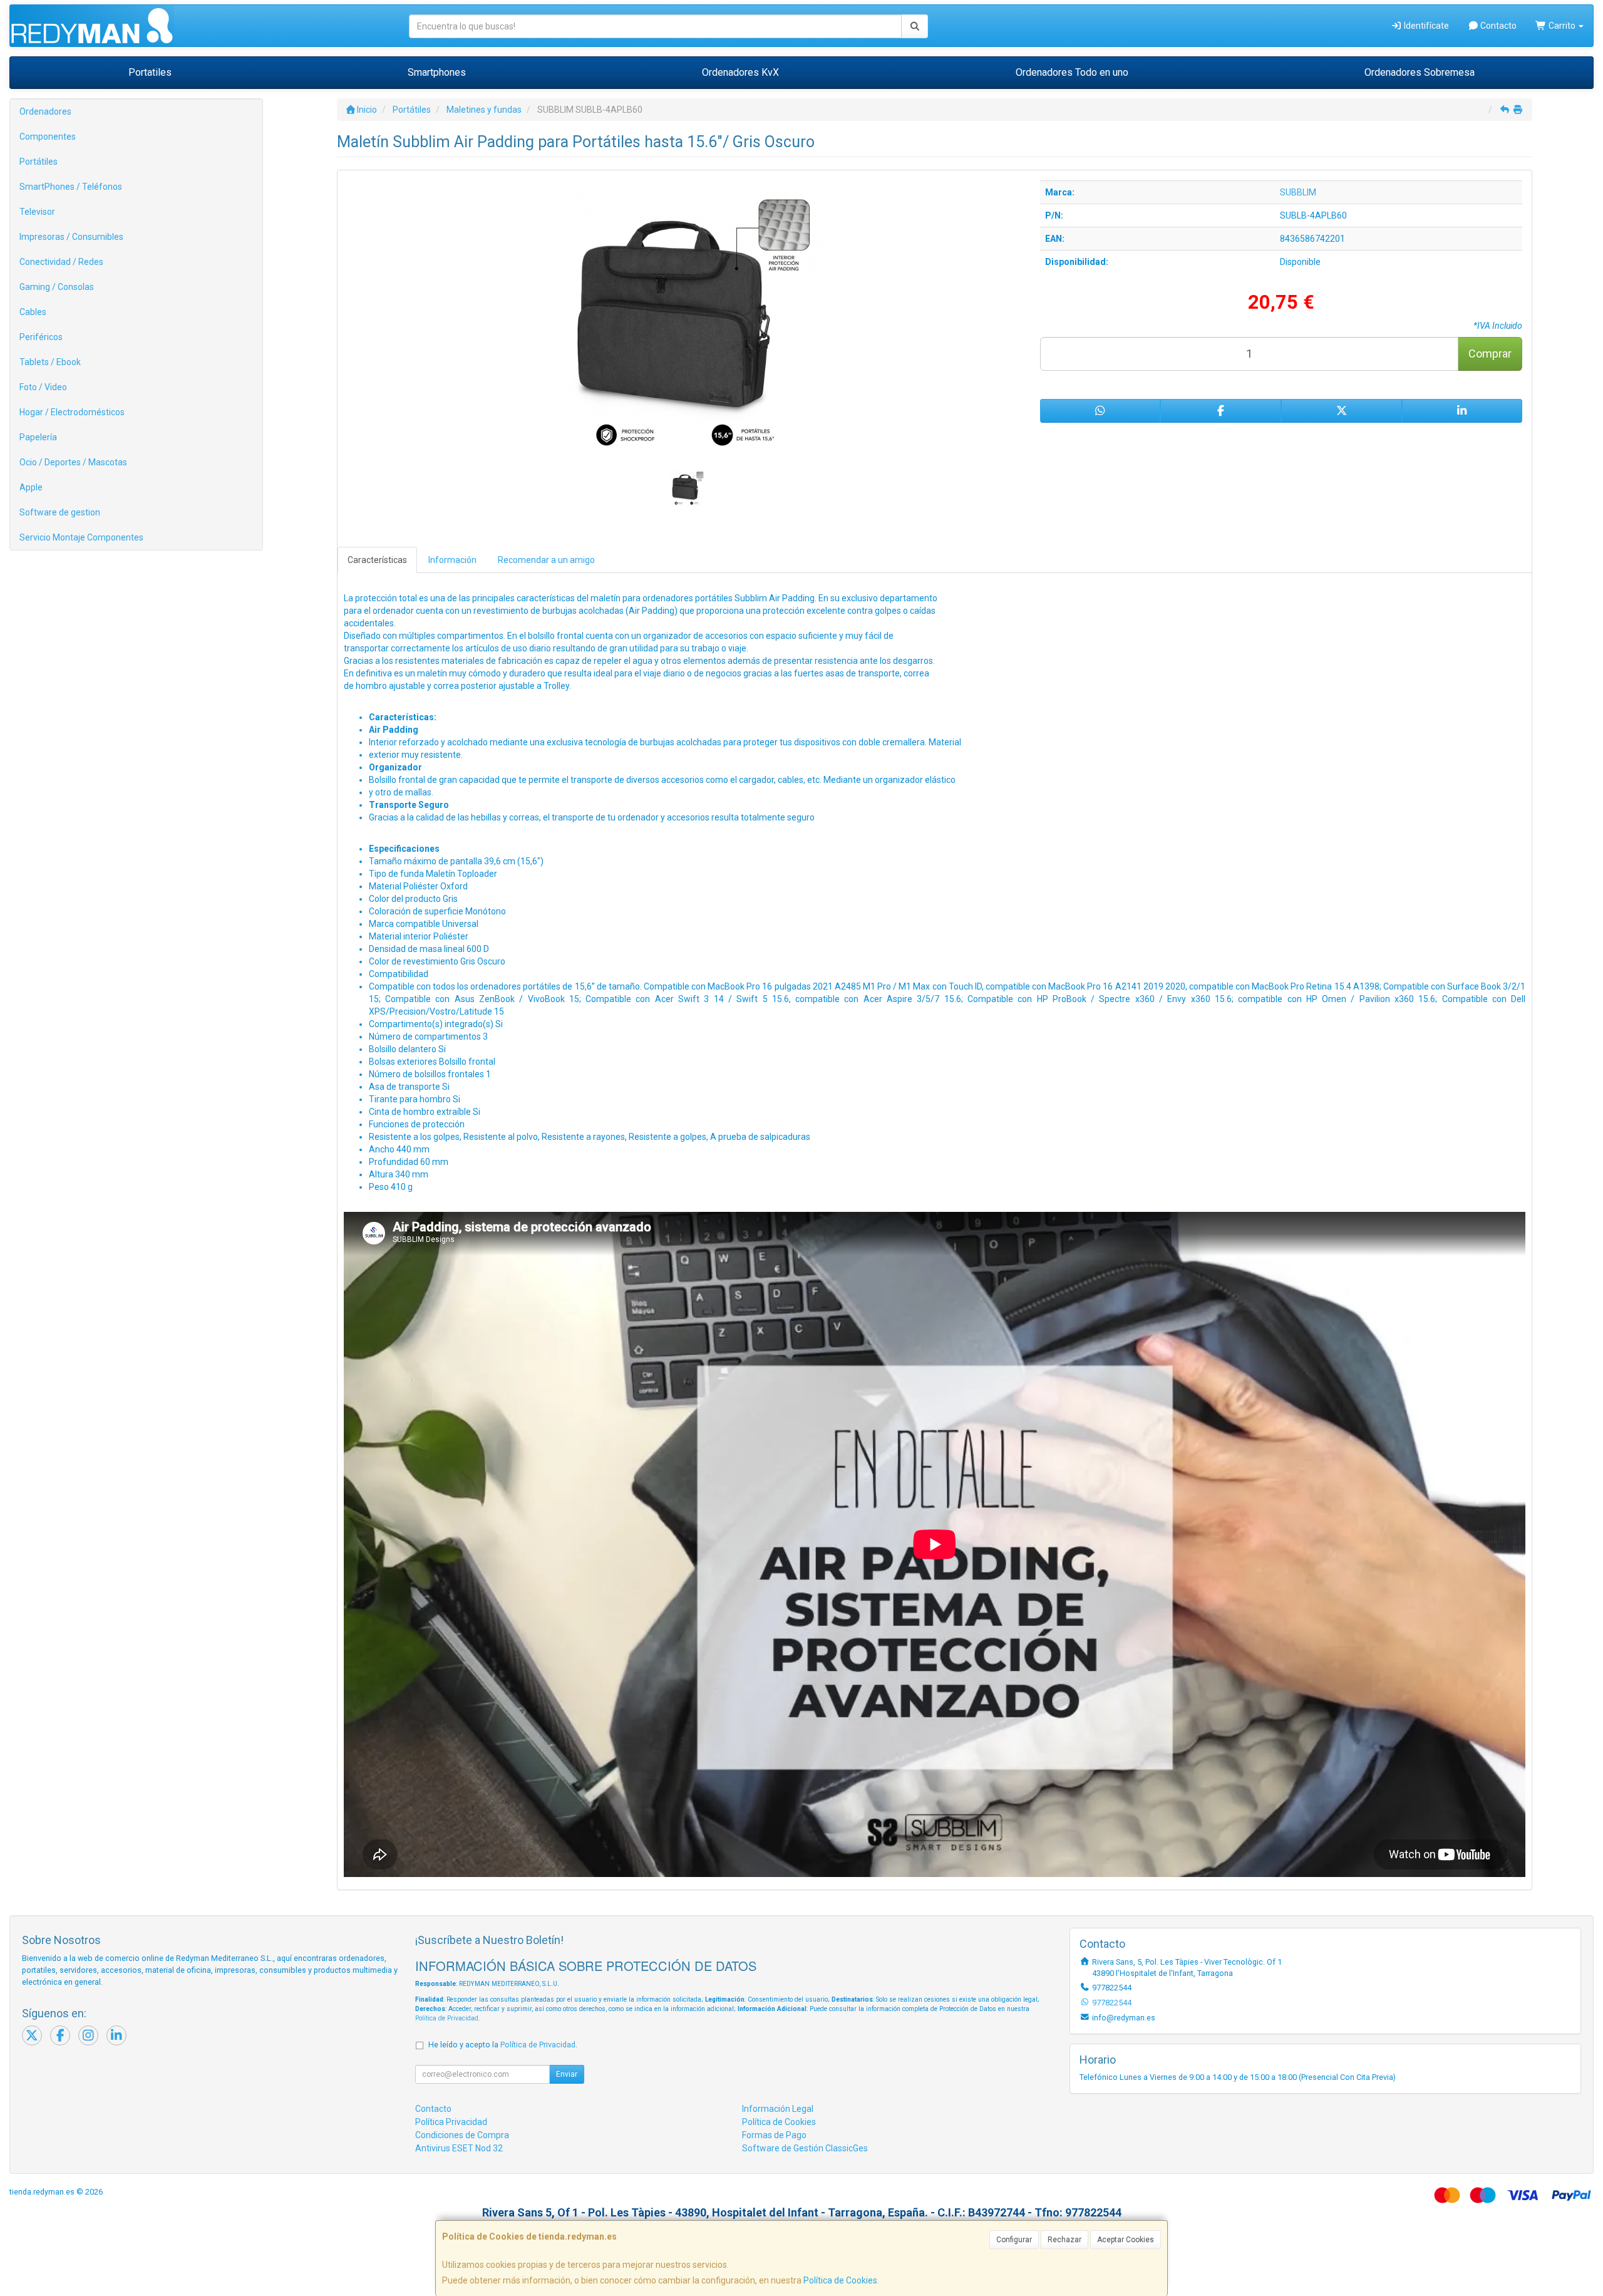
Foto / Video (43, 387)
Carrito (1562, 26)
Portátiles (39, 162)
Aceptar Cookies (1126, 2240)
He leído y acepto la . (503, 2045)
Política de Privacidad (447, 2018)
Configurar (1014, 2240)
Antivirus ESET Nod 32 (459, 2148)
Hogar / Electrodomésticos (72, 412)
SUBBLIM (1298, 192)
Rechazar (1064, 2240)
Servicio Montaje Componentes (81, 537)
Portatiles (150, 72)
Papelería (38, 437)
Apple (31, 487)
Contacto (1497, 26)
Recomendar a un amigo (546, 560)
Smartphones (437, 72)
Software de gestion (60, 512)
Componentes (48, 137)
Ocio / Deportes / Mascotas (73, 462)
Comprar (1490, 354)
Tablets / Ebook (50, 362)
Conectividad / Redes (61, 262)
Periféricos (41, 337)
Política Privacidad (451, 2122)
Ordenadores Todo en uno (1072, 72)
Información (452, 560)
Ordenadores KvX (740, 72)
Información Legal (778, 2109)
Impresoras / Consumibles (71, 237)
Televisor (37, 212)
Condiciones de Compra (462, 2135)
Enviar (567, 2074)
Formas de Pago (774, 2135)
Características (377, 560)
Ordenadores (45, 111)
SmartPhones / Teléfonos (71, 187)
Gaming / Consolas (57, 287)
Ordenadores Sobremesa (1420, 72)
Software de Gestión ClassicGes (805, 2148)
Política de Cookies (840, 2280)
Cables (33, 312)
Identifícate (1425, 26)
